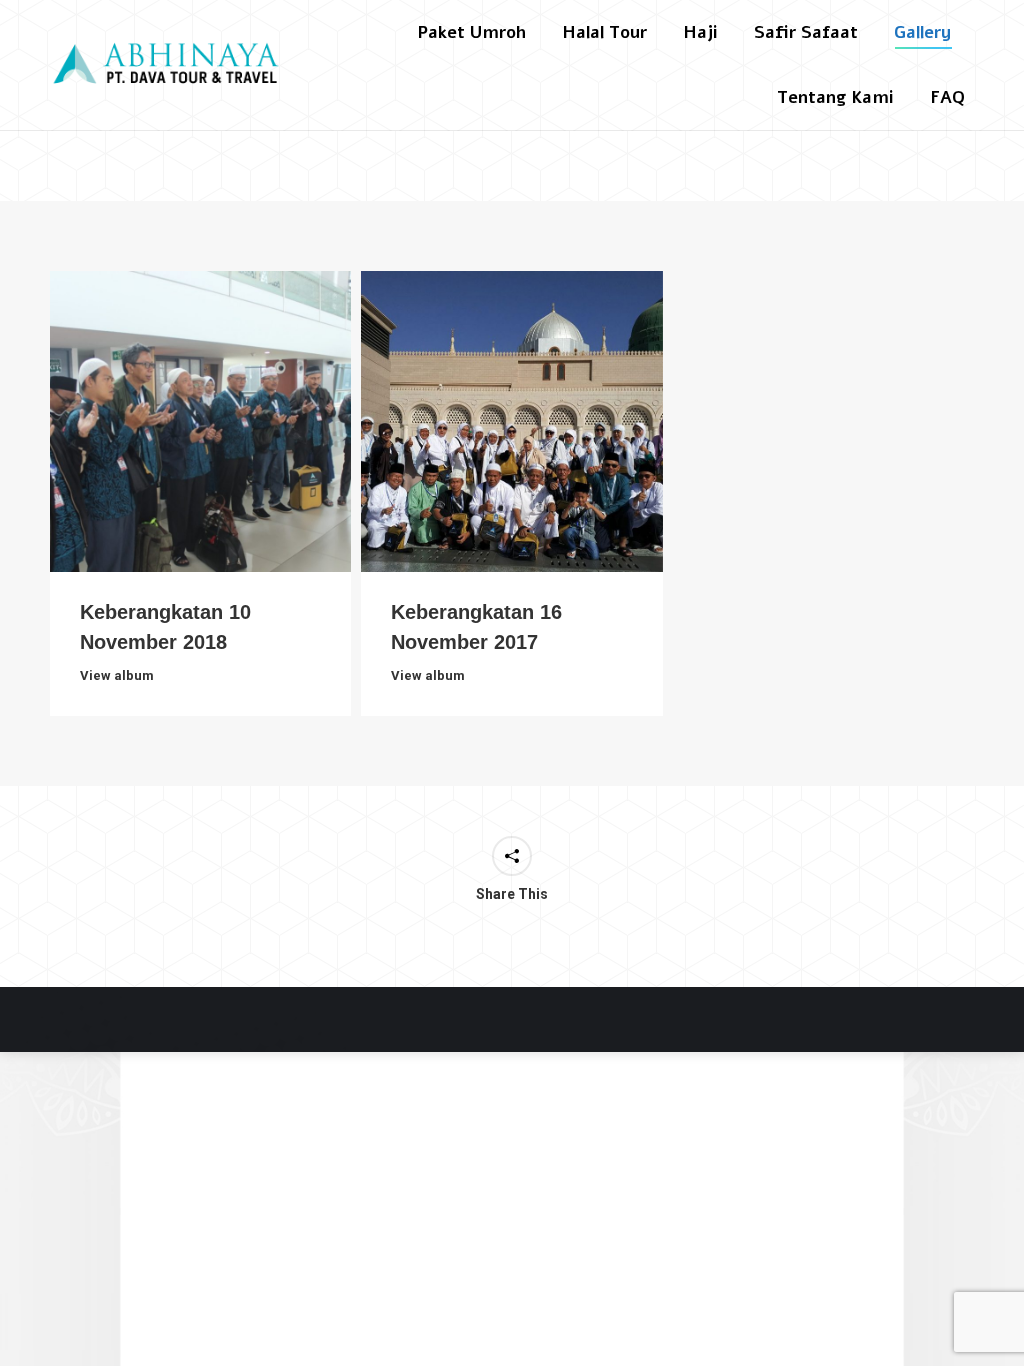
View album (117, 675)
